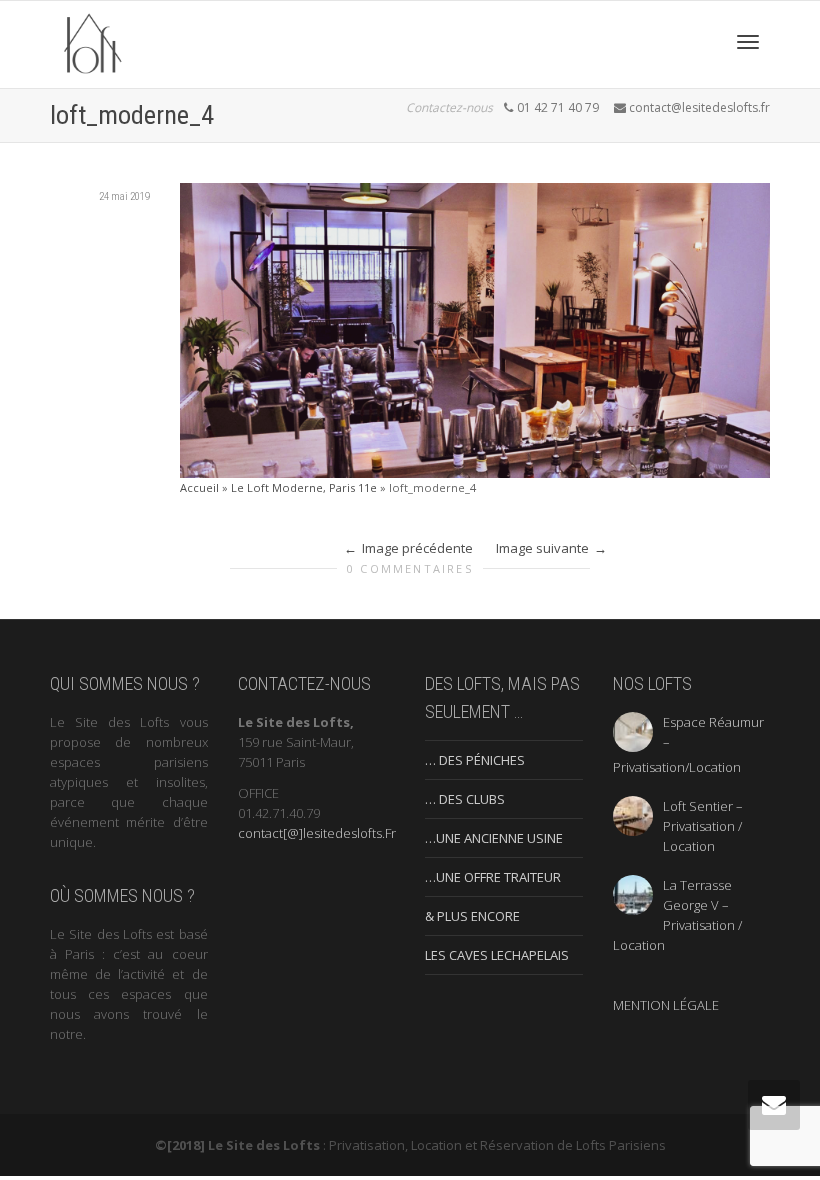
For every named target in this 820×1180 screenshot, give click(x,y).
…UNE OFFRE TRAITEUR (493, 877)
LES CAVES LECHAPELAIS (497, 955)
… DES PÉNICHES (475, 760)
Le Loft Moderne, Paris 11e (304, 487)
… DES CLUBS (465, 799)
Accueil (199, 487)
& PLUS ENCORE (472, 916)
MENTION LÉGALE (666, 1005)
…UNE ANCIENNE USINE (494, 838)
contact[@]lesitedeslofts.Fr (317, 833)
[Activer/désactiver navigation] (748, 42)
